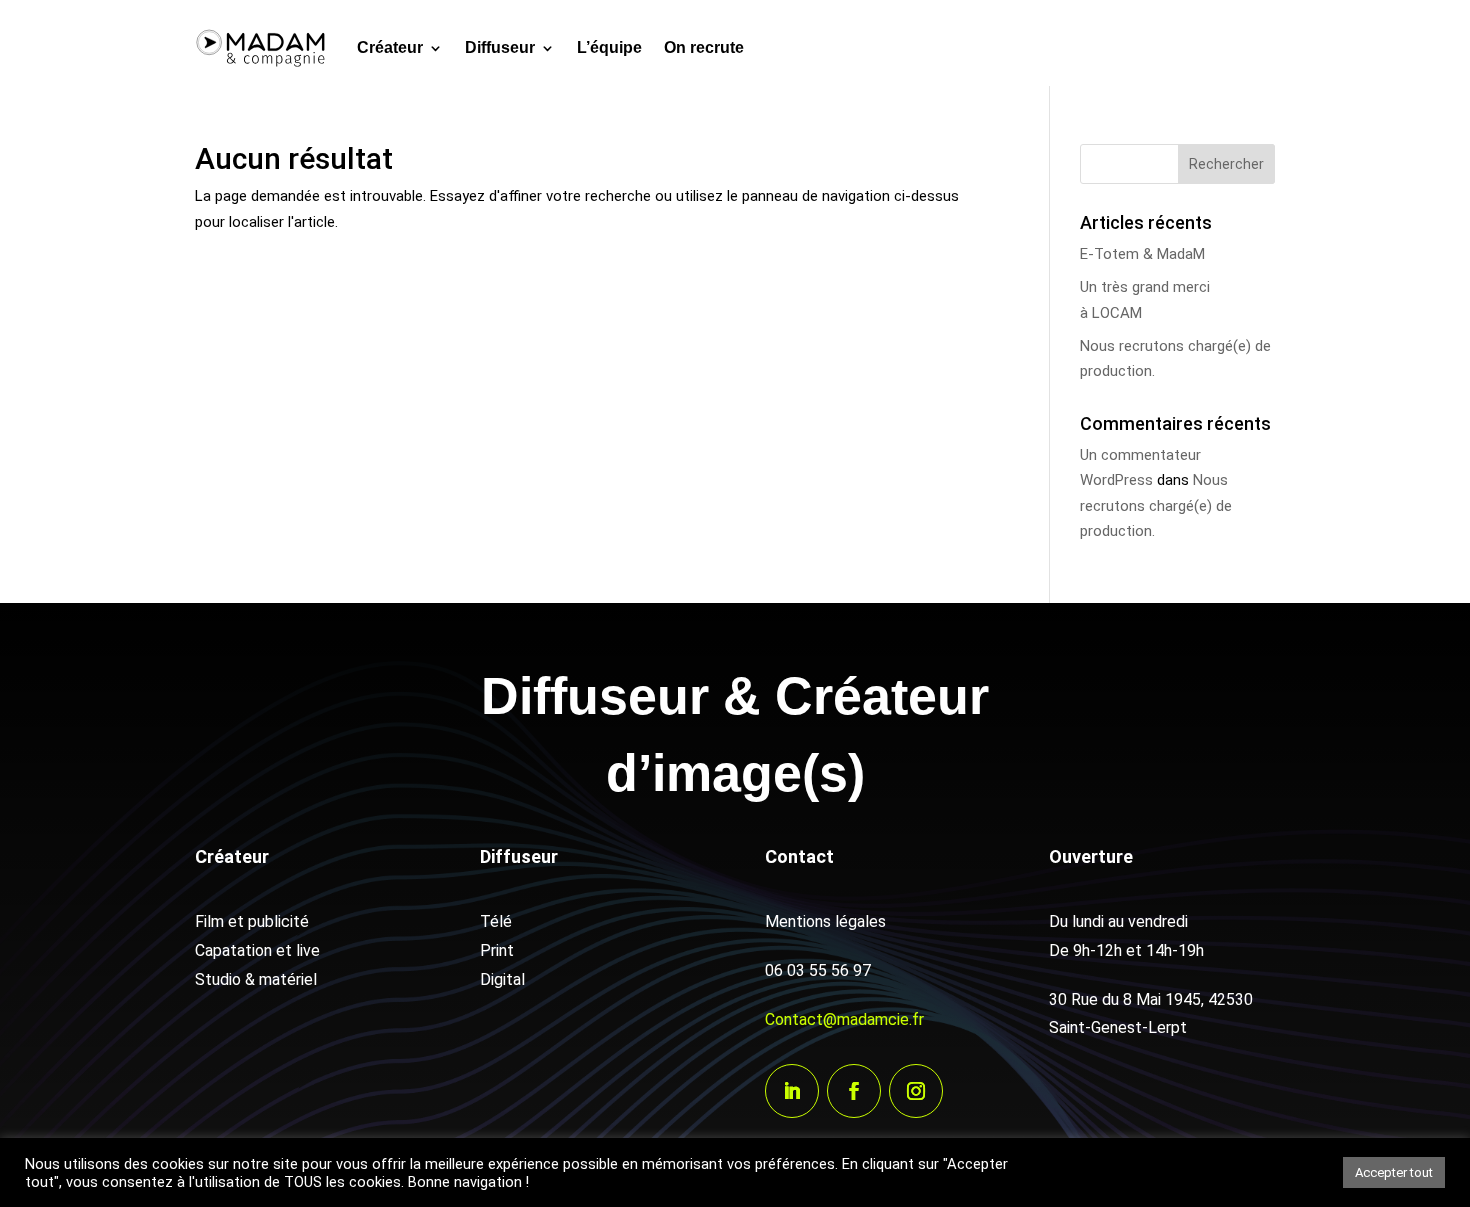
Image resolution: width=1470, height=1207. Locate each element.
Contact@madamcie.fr (844, 1019)
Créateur (390, 47)
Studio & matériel (256, 979)
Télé (496, 921)
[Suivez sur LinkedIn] (792, 1091)
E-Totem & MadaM (1142, 254)
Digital (502, 979)
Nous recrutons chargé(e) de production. (1156, 505)
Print (497, 950)
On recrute (704, 47)
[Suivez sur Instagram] (916, 1091)
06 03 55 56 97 (818, 970)
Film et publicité (252, 921)
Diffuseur (500, 47)
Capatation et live (257, 950)
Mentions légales (825, 921)
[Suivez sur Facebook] (854, 1091)
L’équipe (609, 47)
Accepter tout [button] (1394, 1172)
